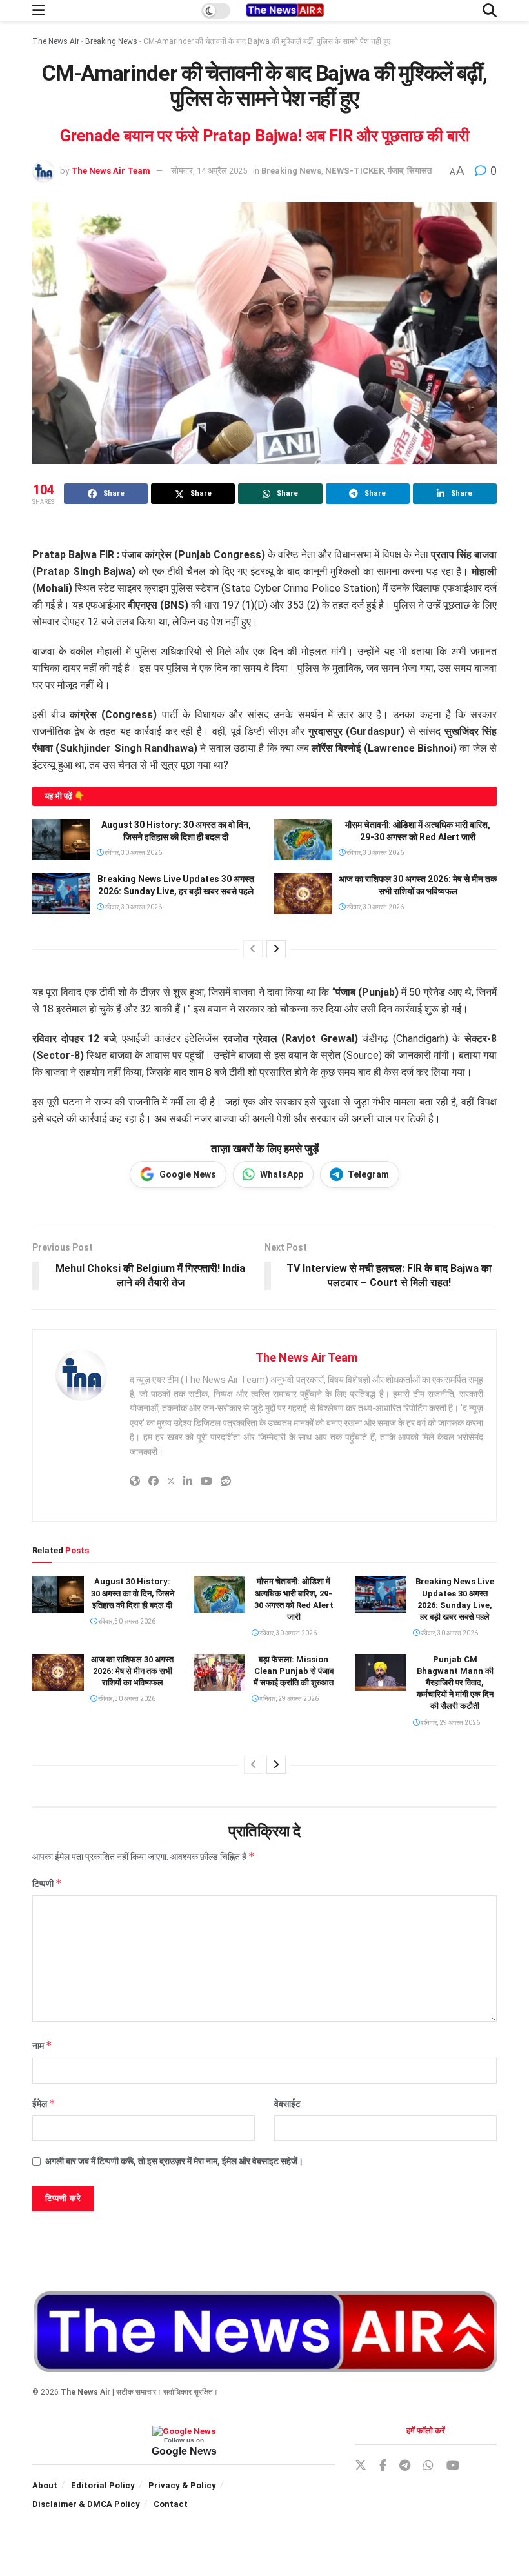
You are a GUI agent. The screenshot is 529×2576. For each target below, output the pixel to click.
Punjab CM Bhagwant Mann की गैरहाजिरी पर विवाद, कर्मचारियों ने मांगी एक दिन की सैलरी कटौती (455, 1683)
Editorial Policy (103, 2485)
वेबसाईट (287, 2104)
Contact (171, 2504)
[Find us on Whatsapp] (428, 2466)
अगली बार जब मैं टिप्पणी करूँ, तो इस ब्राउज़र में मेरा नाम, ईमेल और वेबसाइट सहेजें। (174, 2161)
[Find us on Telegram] (405, 2466)
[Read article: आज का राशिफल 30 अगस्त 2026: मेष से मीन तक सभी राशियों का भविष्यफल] (303, 894)
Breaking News (111, 41)
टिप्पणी (47, 1883)
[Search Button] (490, 11)
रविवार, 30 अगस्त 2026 (133, 853)
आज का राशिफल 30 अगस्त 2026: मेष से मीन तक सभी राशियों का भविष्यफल (132, 1671)
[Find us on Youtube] (453, 2466)
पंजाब (395, 171)
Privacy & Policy (182, 2485)
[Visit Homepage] (284, 11)
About (45, 2485)
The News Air (56, 41)
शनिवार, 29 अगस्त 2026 (288, 1699)
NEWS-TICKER (354, 171)
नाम (42, 2045)
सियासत (419, 171)
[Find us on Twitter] (361, 2466)
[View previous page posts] (253, 949)
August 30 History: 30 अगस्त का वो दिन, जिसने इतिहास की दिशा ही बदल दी (133, 1593)
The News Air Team (111, 171)
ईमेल (44, 2103)
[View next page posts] (276, 949)
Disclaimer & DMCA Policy (86, 2504)
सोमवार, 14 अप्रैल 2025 (209, 171)
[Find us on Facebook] (383, 2466)
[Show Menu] (38, 11)
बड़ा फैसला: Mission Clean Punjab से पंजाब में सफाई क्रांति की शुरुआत (294, 1671)
